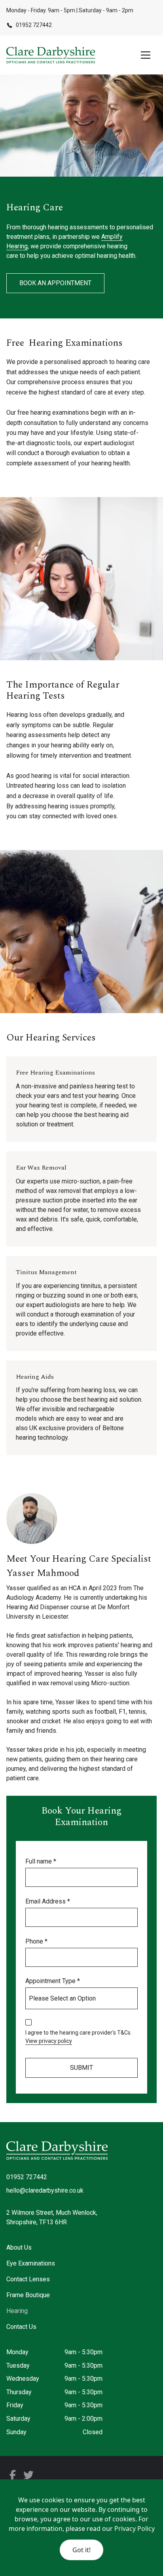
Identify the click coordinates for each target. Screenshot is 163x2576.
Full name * (41, 1861)
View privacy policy (49, 2041)
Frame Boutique (28, 2295)
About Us (19, 2247)
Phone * (36, 1941)
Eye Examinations (31, 2263)
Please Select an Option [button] (62, 1998)
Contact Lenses (28, 2279)
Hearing (17, 2311)
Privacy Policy (135, 2528)
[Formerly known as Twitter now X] (13, 2476)
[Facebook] (28, 2476)
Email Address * (48, 1901)
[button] (144, 55)
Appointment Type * (53, 1981)
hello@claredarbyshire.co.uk (45, 2190)
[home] (51, 55)
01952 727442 (27, 2177)
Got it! (81, 2550)
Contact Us (21, 2327)
